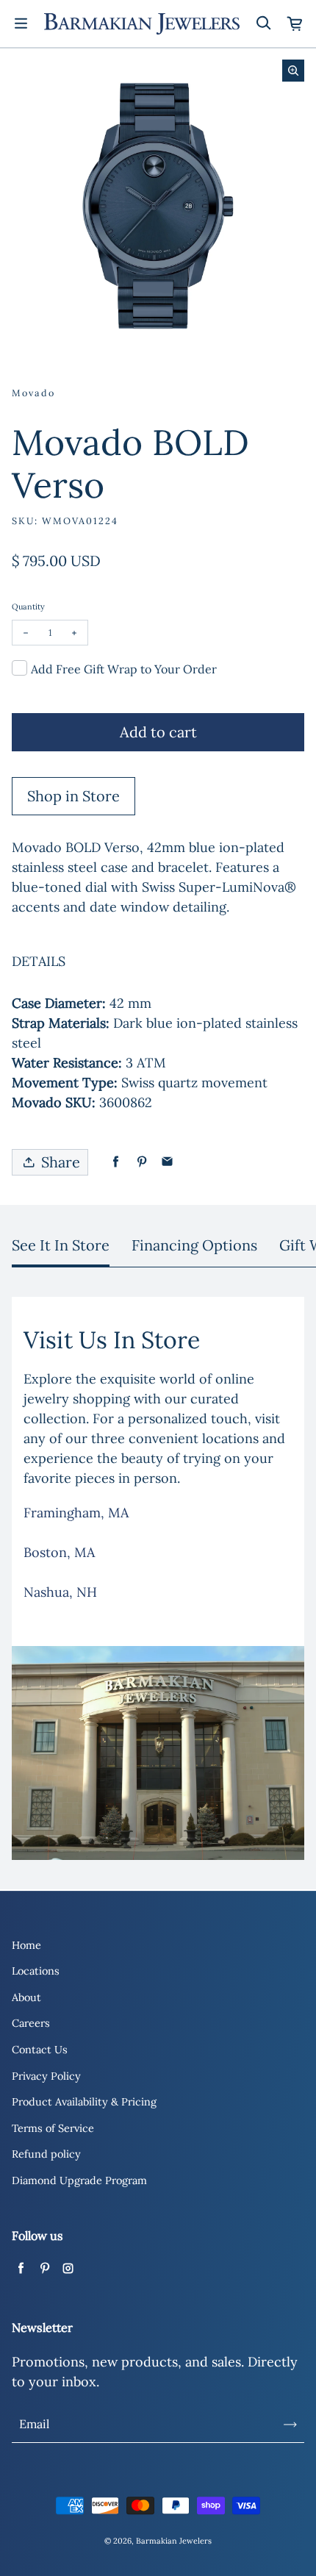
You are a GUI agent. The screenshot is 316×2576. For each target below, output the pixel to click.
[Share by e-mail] (167, 1162)
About (26, 1997)
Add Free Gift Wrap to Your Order (124, 669)
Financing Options (194, 1245)
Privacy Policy (46, 2076)
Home (26, 1945)
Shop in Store (73, 796)
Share (61, 1162)
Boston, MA (59, 1552)
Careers (31, 2023)
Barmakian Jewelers (174, 2541)
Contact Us (40, 2050)
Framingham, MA (76, 1513)
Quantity (28, 607)
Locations (36, 1971)
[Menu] (21, 24)
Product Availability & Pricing (84, 2102)
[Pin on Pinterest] (141, 1162)
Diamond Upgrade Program (79, 2180)
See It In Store (61, 1245)
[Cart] (295, 24)
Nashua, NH (60, 1592)
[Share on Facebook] (116, 1162)
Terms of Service (53, 2128)
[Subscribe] (290, 2425)
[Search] (263, 24)
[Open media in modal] (293, 71)
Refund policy (46, 2154)
